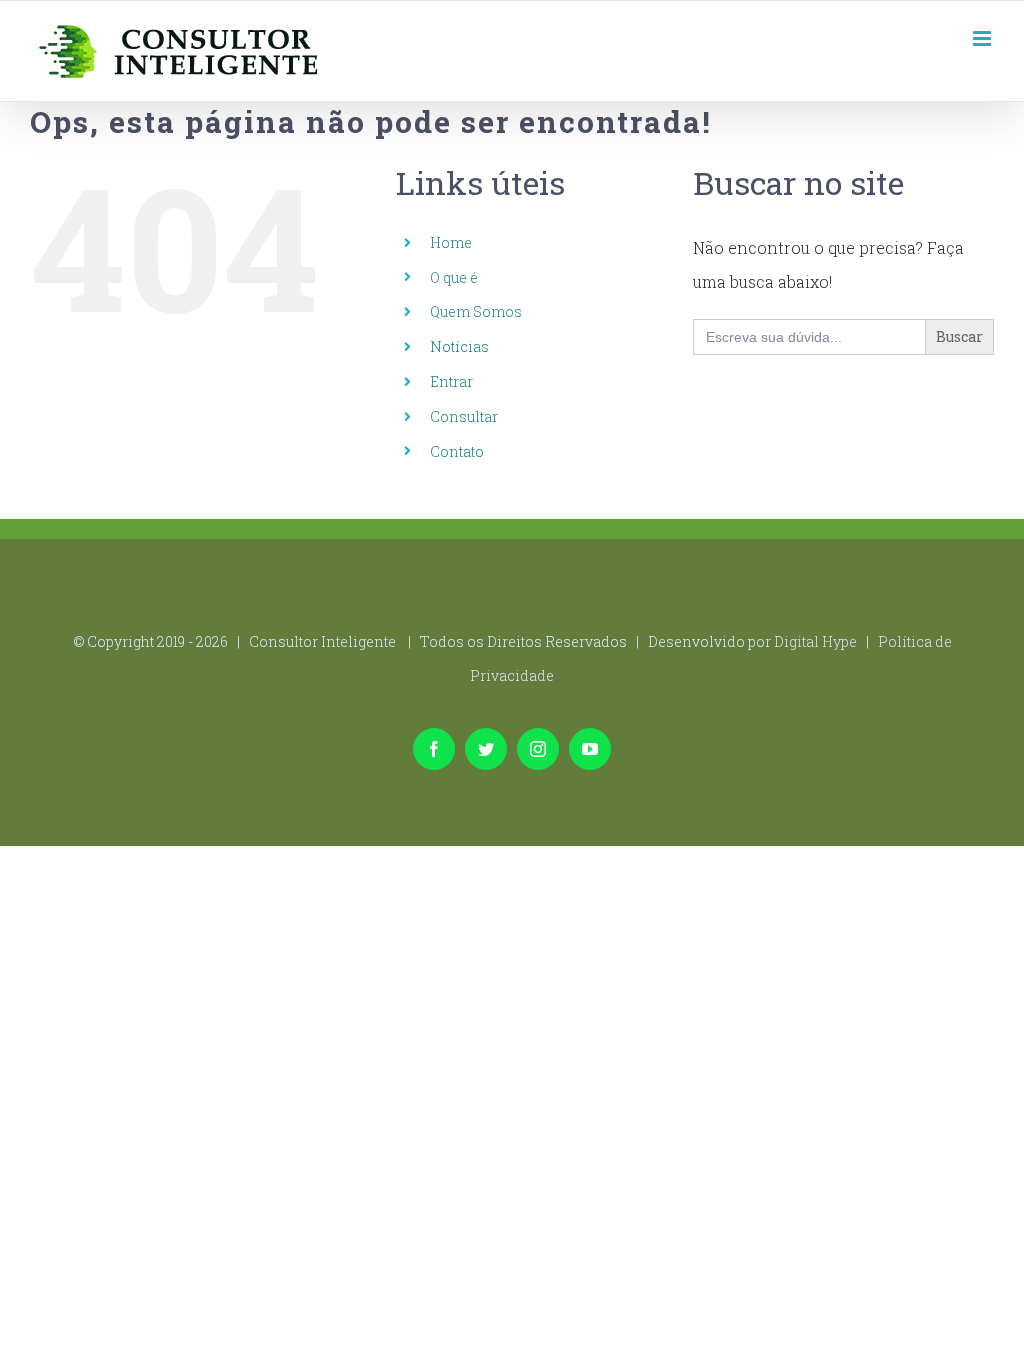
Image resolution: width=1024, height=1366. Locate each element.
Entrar (451, 381)
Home (451, 242)
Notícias (459, 346)
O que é (454, 277)
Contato (457, 451)
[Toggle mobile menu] (983, 38)
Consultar (464, 416)
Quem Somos (476, 311)
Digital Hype (815, 641)
